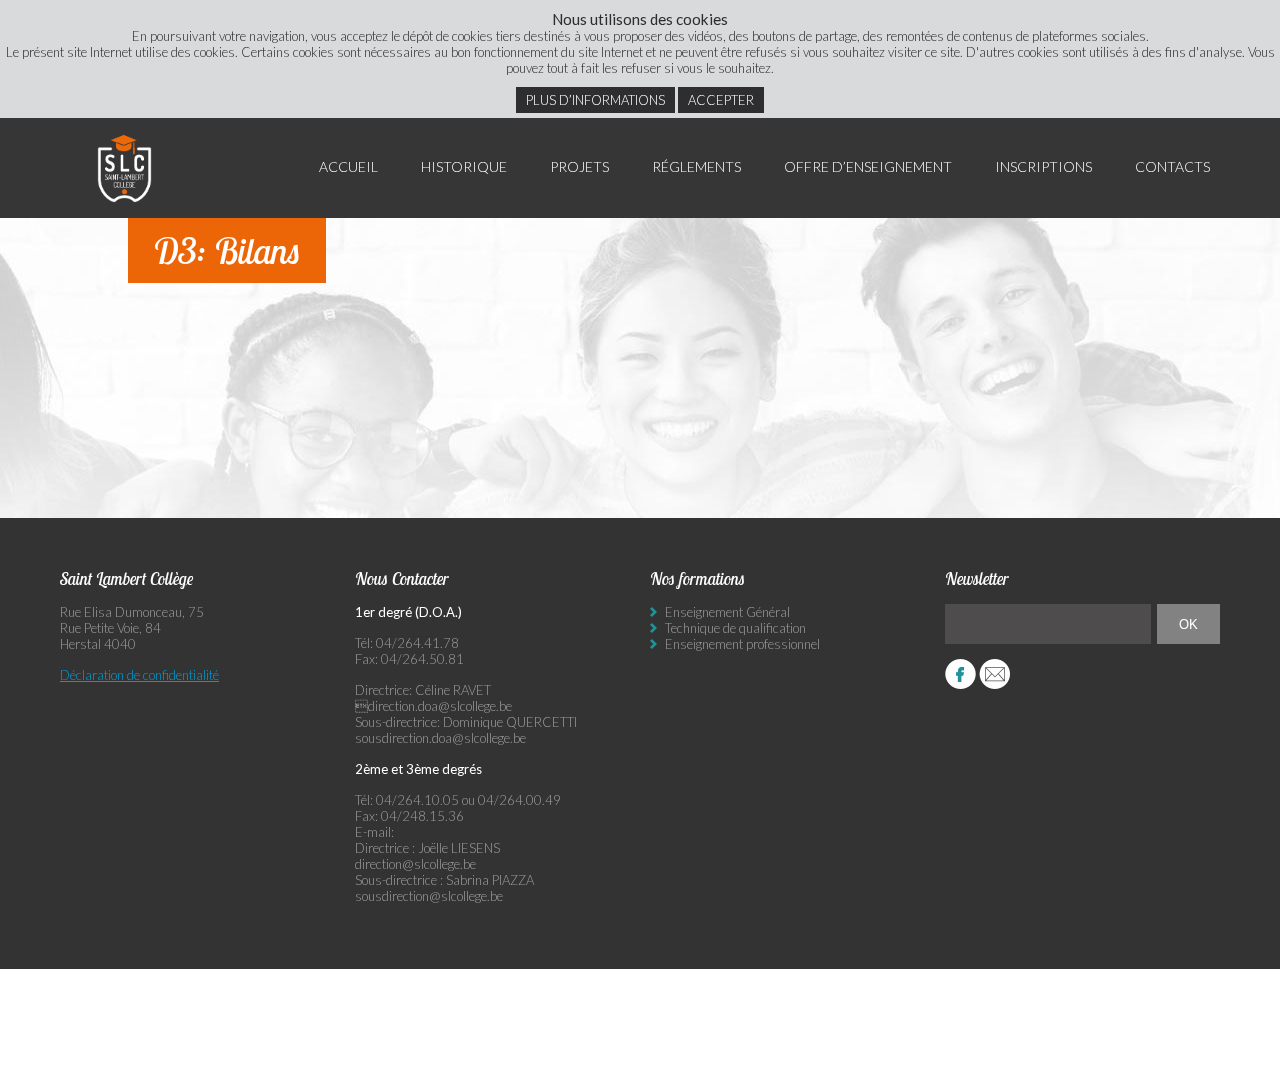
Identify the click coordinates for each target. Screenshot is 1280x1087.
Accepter (721, 100)
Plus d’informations (595, 100)
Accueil (348, 166)
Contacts (1172, 166)
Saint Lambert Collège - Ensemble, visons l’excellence (125, 168)
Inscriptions (1043, 166)
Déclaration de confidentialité (139, 675)
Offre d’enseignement (868, 166)
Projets (579, 166)
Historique (464, 166)
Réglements (696, 166)
